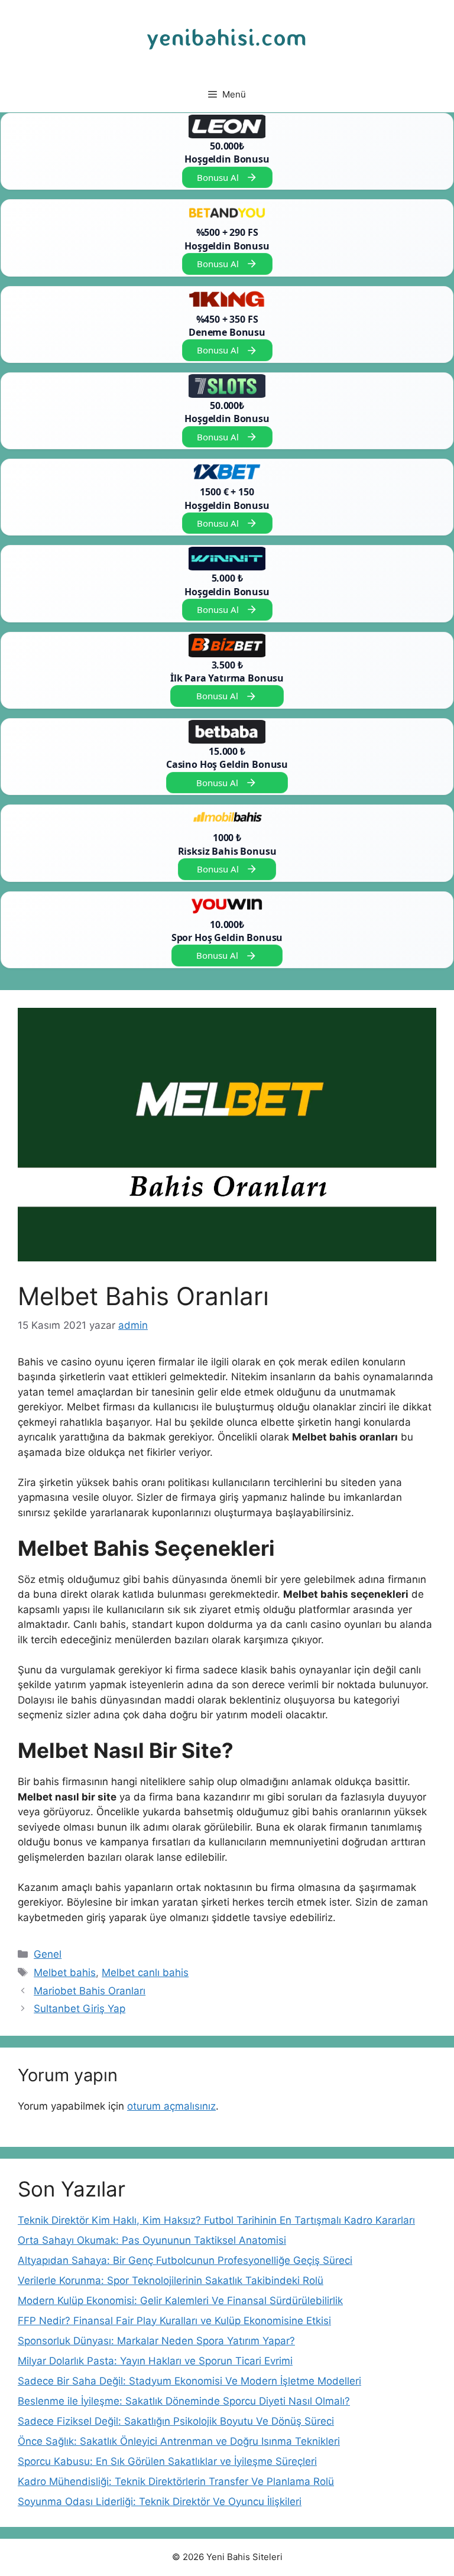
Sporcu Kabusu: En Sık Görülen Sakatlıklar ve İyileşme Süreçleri (167, 2461)
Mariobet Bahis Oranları (90, 1991)
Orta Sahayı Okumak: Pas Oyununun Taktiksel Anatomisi (152, 2240)
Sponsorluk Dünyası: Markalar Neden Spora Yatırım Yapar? (156, 2341)
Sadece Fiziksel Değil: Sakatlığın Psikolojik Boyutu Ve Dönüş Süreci (176, 2421)
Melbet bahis (65, 1972)
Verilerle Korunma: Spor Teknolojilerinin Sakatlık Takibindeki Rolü (171, 2280)
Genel (48, 1954)
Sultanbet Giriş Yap (80, 2009)
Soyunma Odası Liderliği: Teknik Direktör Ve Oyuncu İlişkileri (160, 2502)
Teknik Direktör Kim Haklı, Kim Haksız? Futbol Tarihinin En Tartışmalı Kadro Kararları (216, 2220)
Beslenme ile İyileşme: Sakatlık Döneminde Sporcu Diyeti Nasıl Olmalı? (184, 2401)
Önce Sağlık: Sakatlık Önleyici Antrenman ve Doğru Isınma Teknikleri (179, 2441)
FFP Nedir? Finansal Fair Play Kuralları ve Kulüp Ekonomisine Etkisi (174, 2321)
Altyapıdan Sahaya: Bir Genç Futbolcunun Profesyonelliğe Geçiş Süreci (185, 2260)
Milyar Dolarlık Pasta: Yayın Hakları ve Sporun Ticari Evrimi (155, 2361)
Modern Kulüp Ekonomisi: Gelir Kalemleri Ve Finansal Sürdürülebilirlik (180, 2301)
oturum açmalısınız (171, 2106)
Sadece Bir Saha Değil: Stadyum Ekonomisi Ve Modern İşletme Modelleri (189, 2381)
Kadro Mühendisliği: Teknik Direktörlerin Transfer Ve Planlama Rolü (176, 2481)
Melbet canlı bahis (145, 1972)
